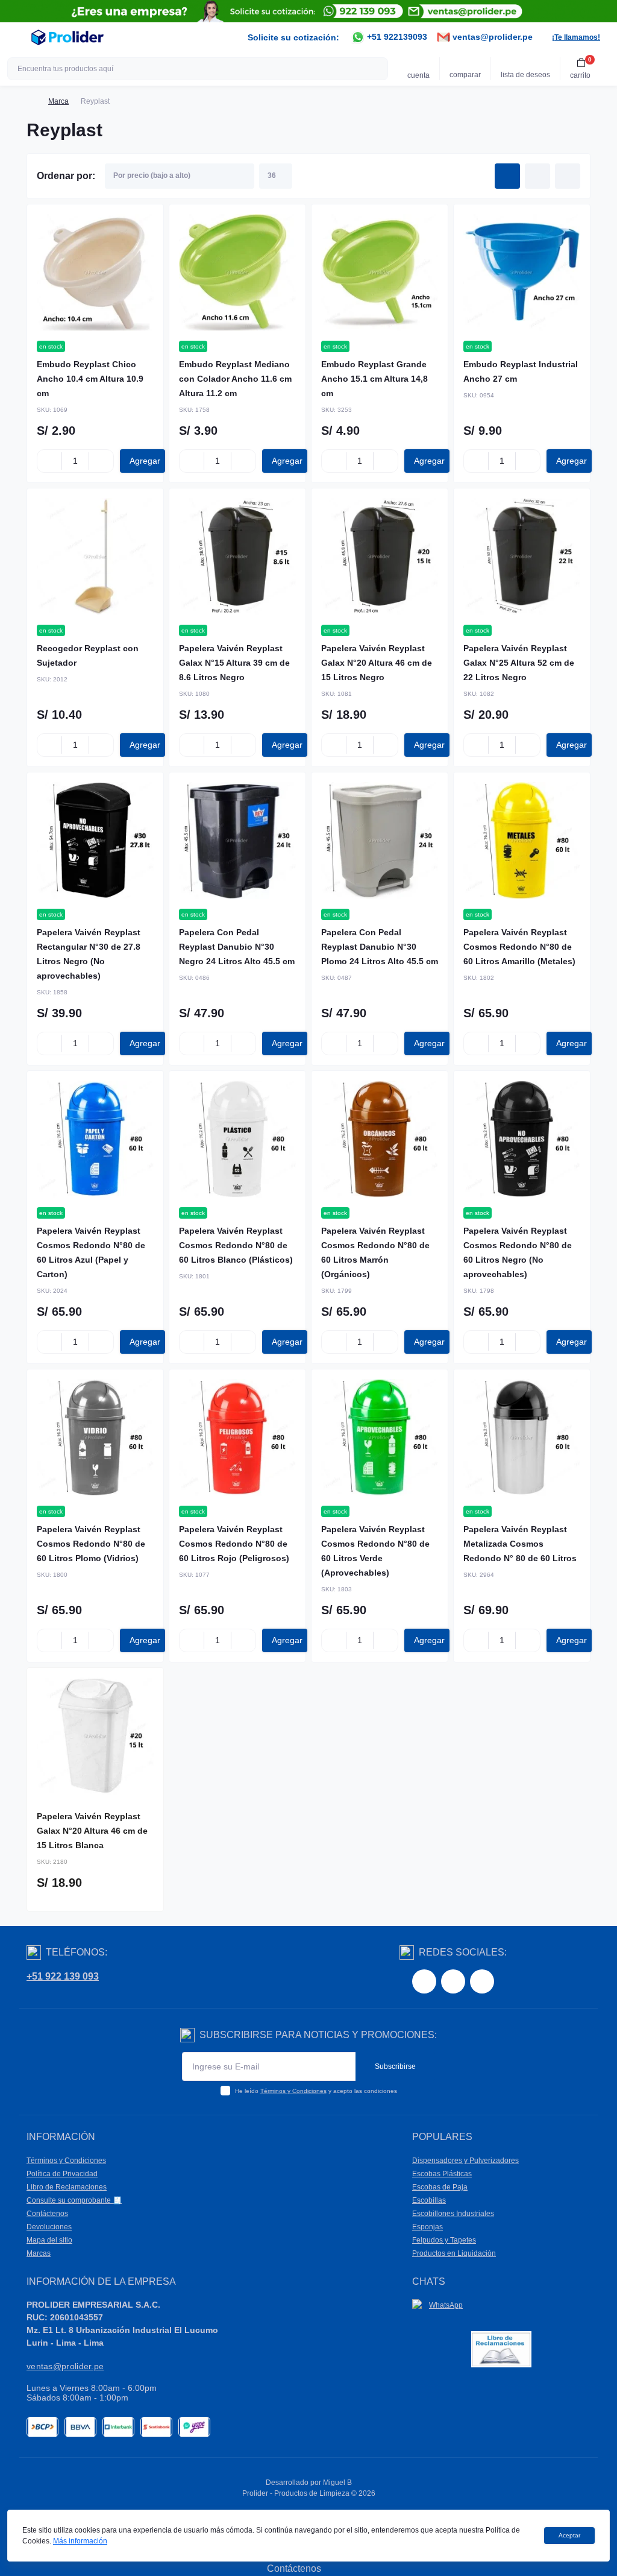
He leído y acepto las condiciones (316, 2091)
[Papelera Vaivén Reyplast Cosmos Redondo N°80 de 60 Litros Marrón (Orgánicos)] (380, 1139)
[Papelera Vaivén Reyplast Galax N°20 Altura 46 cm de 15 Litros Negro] (380, 557)
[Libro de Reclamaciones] (501, 2348)
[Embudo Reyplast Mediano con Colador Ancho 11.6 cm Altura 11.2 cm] (237, 273)
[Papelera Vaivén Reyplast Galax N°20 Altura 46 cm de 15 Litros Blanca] (95, 1736)
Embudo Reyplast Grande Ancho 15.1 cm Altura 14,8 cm (374, 379)
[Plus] (101, 461)
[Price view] (568, 176)
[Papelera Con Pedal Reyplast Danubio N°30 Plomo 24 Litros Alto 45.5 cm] (380, 841)
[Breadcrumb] (31, 101)
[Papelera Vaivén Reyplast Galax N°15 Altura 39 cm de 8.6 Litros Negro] (237, 557)
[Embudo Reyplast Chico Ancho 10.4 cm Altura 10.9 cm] (95, 273)
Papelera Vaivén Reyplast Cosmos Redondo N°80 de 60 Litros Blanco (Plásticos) (236, 1245)
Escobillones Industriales (453, 2214)
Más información (80, 2541)
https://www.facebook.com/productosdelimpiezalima (424, 1981)
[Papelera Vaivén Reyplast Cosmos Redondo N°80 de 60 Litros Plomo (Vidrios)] (95, 1438)
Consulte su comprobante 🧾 (74, 2200)
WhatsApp (446, 2305)
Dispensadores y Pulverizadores (465, 2161)
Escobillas (429, 2200)
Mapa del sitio (49, 2240)
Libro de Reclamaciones (67, 2187)
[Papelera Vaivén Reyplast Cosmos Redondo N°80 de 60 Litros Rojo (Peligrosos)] (237, 1438)
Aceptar (569, 2535)
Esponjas (428, 2227)
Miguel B (337, 2483)
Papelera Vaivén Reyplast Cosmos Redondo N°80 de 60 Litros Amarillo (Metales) (519, 947)
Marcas (39, 2253)
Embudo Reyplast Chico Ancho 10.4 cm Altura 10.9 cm (90, 379)
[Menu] (16, 37)
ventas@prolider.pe (491, 37)
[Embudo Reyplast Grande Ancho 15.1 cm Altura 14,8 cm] (380, 273)
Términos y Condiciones (293, 2091)
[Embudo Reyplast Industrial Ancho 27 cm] (522, 273)
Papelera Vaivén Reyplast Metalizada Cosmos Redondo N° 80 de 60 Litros (520, 1544)
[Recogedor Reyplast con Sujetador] (95, 557)
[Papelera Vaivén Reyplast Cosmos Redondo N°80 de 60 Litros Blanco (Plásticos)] (237, 1139)
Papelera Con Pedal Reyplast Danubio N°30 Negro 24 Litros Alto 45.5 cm (237, 947)
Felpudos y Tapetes (444, 2240)
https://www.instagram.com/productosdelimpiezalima (453, 1981)
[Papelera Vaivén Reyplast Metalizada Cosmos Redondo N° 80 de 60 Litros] (522, 1438)
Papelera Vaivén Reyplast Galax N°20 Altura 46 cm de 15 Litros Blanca (92, 1831)
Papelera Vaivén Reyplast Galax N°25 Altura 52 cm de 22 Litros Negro (519, 663)
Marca (58, 101)
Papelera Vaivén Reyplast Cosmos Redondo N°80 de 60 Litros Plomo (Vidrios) (91, 1544)
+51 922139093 (396, 37)
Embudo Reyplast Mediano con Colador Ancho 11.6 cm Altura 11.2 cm (235, 379)
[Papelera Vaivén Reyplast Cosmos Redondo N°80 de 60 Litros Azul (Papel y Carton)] (95, 1139)
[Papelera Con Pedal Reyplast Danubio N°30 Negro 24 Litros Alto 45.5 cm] (237, 841)
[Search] (377, 69)
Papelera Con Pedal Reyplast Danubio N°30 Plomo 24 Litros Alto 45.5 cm (380, 947)
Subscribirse (395, 2066)
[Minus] (49, 461)
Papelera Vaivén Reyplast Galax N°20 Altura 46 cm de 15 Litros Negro (377, 663)
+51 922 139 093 (63, 1976)
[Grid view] (507, 176)
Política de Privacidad (62, 2174)
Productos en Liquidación (454, 2253)
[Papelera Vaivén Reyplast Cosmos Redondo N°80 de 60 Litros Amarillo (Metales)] (522, 841)
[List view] (537, 176)
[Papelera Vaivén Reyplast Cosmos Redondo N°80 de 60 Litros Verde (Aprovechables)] (380, 1438)
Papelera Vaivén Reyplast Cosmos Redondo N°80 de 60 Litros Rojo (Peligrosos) (234, 1544)
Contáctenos (47, 2214)
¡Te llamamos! (576, 37)
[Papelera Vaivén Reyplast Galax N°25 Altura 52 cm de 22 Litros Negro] (522, 557)
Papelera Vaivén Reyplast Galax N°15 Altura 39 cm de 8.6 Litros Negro (234, 663)
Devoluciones (49, 2227)
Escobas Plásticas (442, 2174)
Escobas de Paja (440, 2187)
